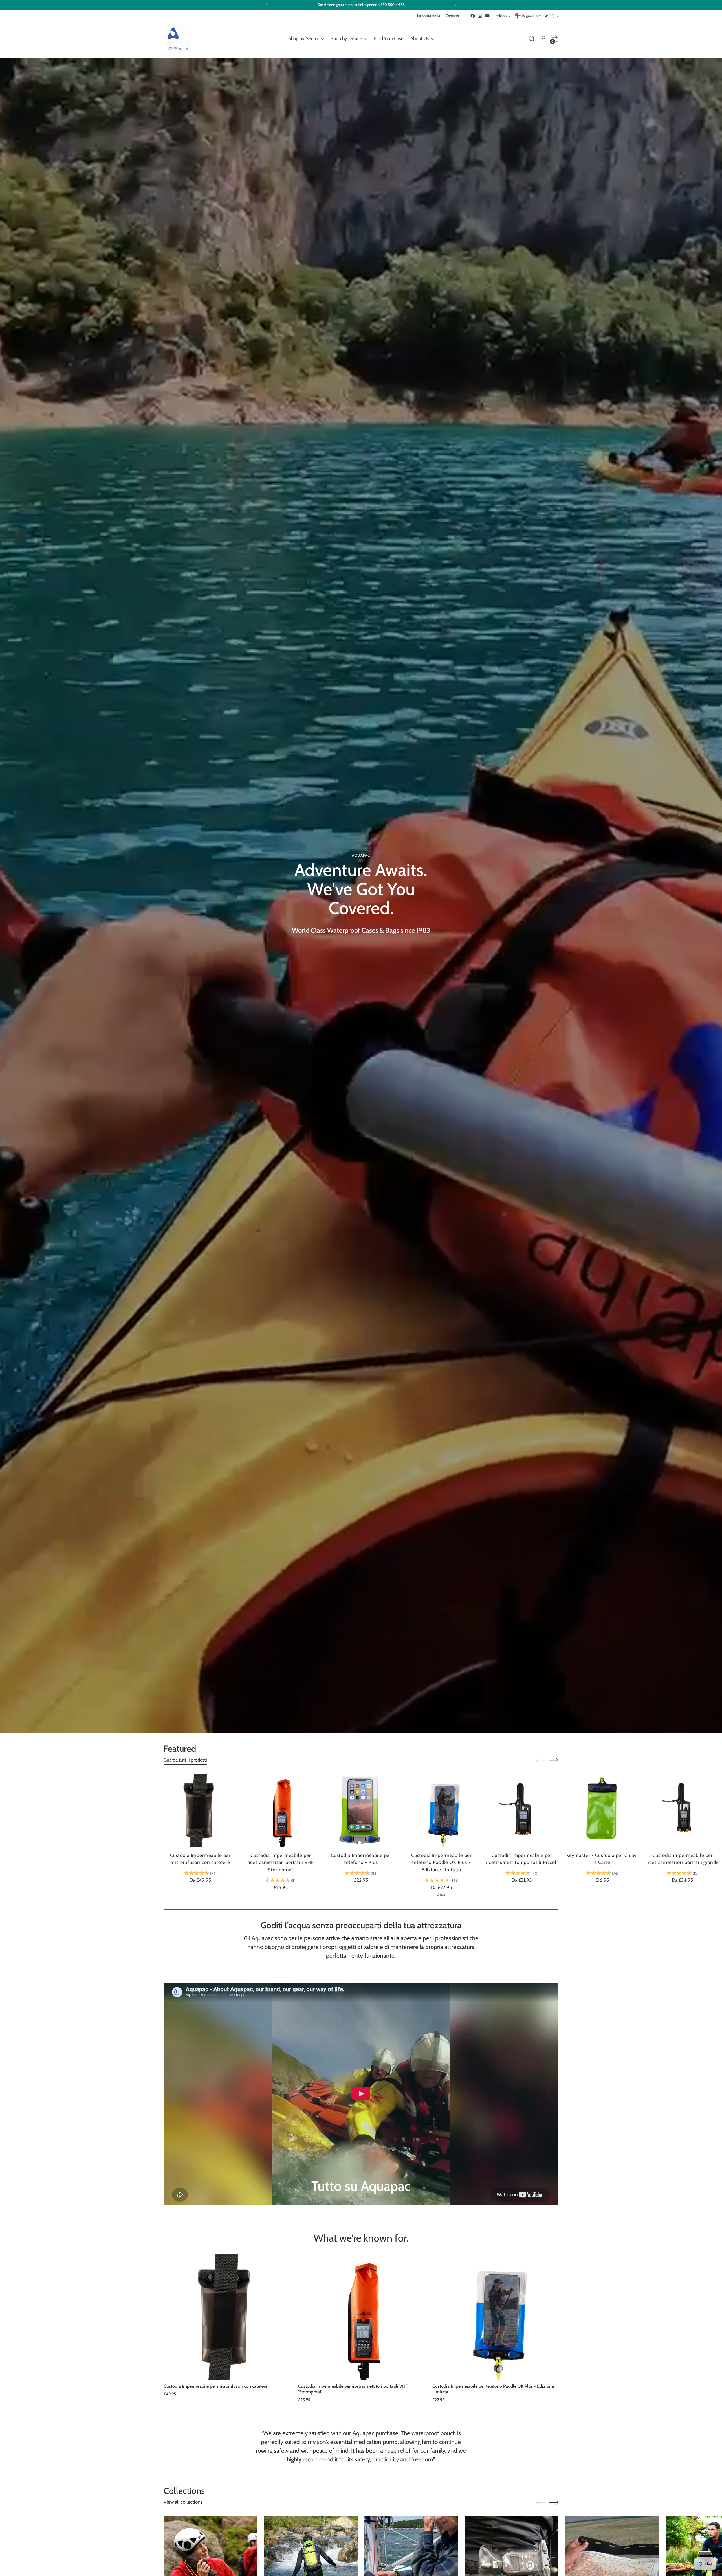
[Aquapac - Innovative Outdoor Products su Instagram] (480, 16)
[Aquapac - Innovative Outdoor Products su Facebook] (473, 16)
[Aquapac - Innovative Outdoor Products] (178, 39)
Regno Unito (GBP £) (538, 16)
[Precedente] (267, 5)
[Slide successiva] (554, 1760)
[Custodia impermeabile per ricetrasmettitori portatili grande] (683, 1811)
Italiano (501, 16)
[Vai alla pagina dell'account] (543, 39)
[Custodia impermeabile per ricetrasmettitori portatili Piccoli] (522, 1811)
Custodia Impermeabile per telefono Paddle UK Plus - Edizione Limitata (441, 1862)
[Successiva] (455, 5)
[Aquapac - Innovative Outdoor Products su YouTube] (487, 16)
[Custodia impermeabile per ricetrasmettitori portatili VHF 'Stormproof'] (281, 1811)
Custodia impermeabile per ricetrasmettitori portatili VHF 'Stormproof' (281, 1862)
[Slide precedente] (541, 1760)
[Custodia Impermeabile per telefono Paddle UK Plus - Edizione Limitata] (441, 1811)
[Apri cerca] (532, 39)
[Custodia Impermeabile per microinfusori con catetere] (200, 1811)
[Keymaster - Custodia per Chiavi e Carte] (602, 1811)
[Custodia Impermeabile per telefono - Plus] (361, 1811)
